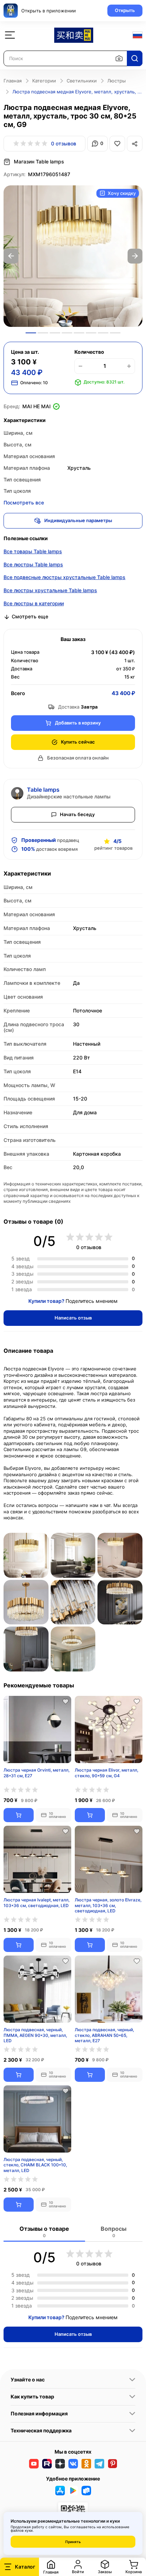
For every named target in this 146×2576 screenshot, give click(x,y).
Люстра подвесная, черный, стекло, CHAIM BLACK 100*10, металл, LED (35, 2165)
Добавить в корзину (78, 723)
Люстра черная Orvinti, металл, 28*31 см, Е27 (36, 1773)
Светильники (82, 81)
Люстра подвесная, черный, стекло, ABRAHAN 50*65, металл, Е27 (104, 2035)
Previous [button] (11, 256)
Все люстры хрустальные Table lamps (50, 590)
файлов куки (22, 2530)
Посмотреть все (24, 503)
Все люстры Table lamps (33, 564)
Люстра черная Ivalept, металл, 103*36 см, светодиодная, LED (36, 1903)
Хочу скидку (122, 193)
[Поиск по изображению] (119, 58)
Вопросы (114, 2232)
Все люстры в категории (34, 603)
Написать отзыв (73, 1318)
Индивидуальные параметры (78, 520)
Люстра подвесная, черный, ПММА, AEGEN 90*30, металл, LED (35, 2035)
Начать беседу (77, 814)
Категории (44, 81)
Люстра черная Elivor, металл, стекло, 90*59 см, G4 (106, 1773)
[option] (73, 256)
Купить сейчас (78, 742)
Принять (73, 2542)
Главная (13, 81)
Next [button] (135, 256)
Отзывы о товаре (44, 2232)
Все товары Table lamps (33, 551)
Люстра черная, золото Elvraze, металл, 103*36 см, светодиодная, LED (108, 1905)
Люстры (117, 81)
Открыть (125, 10)
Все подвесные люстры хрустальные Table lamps (64, 577)
